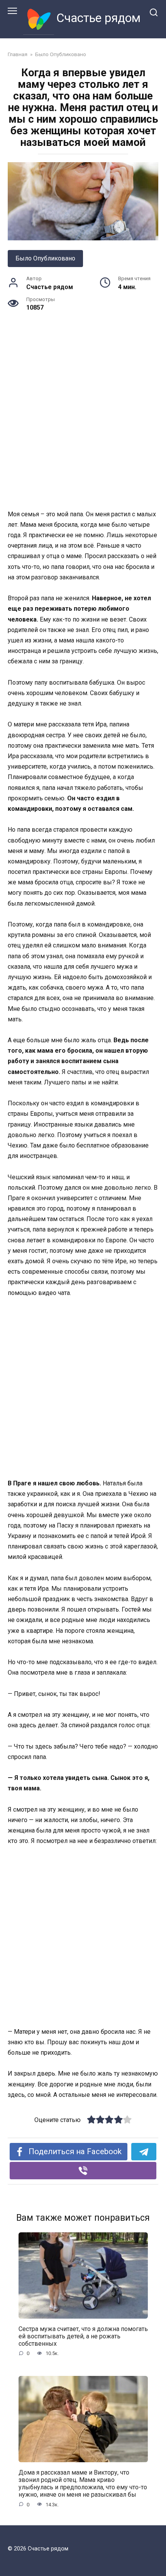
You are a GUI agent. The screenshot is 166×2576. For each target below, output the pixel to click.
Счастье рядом (98, 18)
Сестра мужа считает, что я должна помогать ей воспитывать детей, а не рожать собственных (83, 2336)
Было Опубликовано (45, 258)
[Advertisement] (83, 423)
